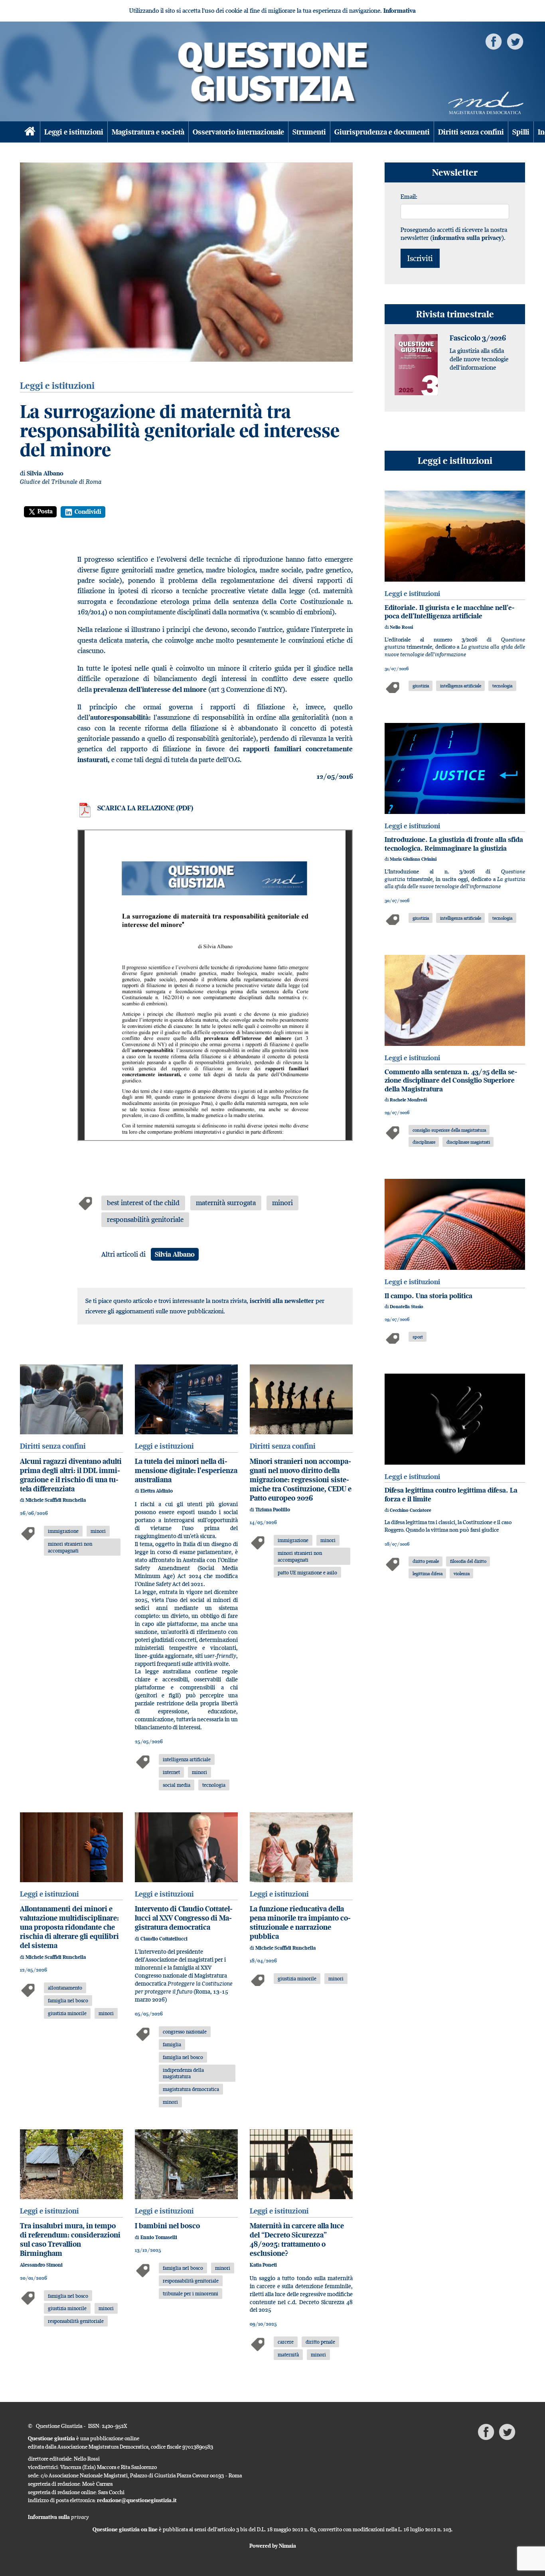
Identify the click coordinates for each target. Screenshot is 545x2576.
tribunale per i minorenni (191, 2293)
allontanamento (65, 1988)
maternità (288, 2354)
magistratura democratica (191, 2089)
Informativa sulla (58, 2517)
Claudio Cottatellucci (164, 1939)
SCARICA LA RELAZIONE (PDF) (145, 808)
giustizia (421, 686)
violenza (462, 1573)
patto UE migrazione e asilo (307, 1572)
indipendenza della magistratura (183, 2073)
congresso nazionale (185, 2031)
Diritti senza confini (471, 132)
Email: (409, 196)
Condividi (88, 512)
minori (282, 1203)
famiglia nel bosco (68, 2000)
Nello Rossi (401, 627)
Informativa (400, 11)
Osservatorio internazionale (238, 132)
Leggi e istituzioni (74, 132)
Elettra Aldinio (157, 1491)
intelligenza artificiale (187, 1759)
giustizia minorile (67, 2013)
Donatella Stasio (407, 1307)
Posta (45, 511)
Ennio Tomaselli (159, 2237)
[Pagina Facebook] (494, 41)
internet (171, 1772)
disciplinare (424, 1142)
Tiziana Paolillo (273, 1510)
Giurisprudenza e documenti (382, 132)
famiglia (172, 2044)
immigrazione (63, 1531)
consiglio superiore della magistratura (449, 1130)
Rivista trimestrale (455, 314)
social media (177, 1785)
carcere (286, 2342)
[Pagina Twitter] (515, 41)
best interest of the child (143, 1203)
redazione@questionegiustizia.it (137, 2500)
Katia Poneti (263, 2265)
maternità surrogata (226, 1203)
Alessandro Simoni (41, 2265)
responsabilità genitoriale (145, 1220)
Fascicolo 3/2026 (478, 338)
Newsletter (455, 172)
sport (418, 1337)
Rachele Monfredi (408, 1100)
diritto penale (320, 2342)
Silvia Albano (45, 473)
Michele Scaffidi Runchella (56, 1500)
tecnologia (214, 1785)
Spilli (521, 132)
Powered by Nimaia (273, 2546)
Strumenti (309, 132)
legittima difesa (428, 1573)
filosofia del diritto (468, 1561)
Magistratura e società (148, 132)
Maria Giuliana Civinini (413, 859)
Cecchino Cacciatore (411, 1510)
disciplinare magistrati (468, 1142)
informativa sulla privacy (467, 238)
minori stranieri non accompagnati (70, 1547)
